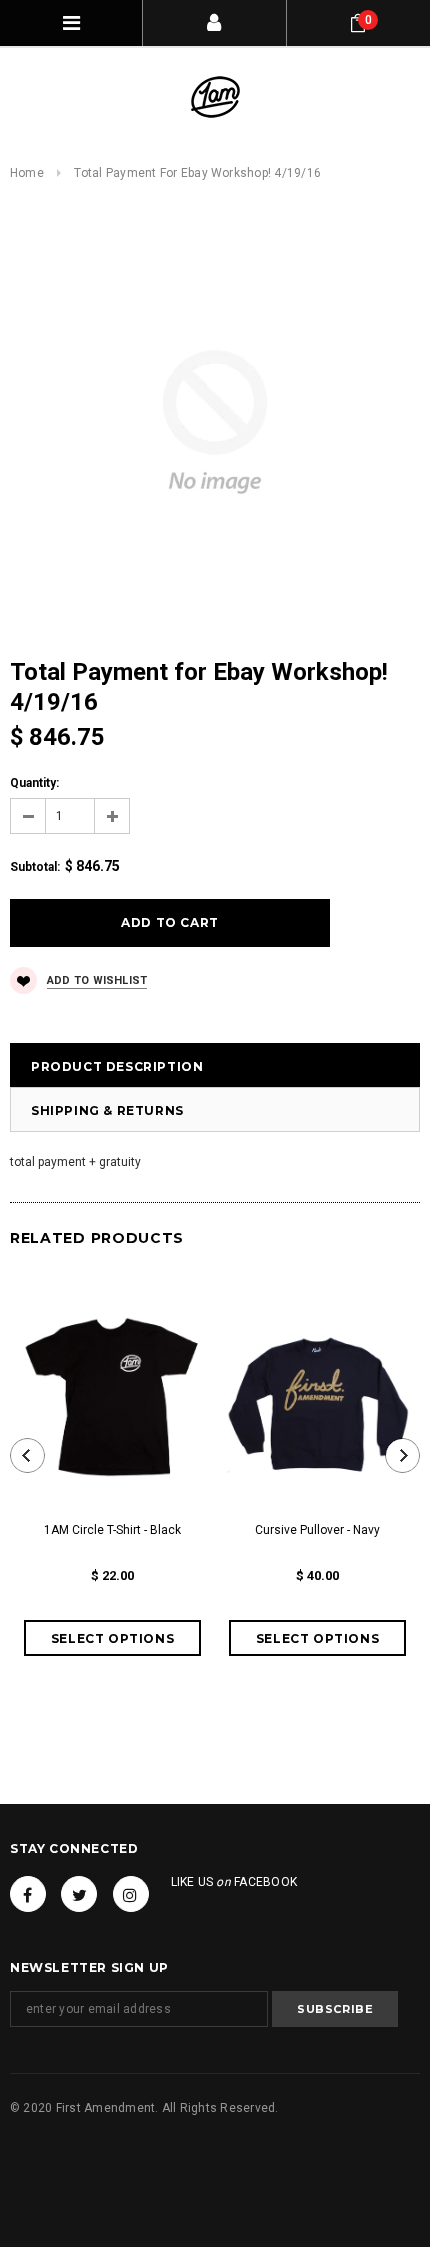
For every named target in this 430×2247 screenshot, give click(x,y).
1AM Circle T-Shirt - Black (112, 1530)
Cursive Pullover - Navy (317, 1530)
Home (27, 173)
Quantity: (34, 783)
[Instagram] (131, 1894)
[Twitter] (79, 1894)
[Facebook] (28, 1894)
